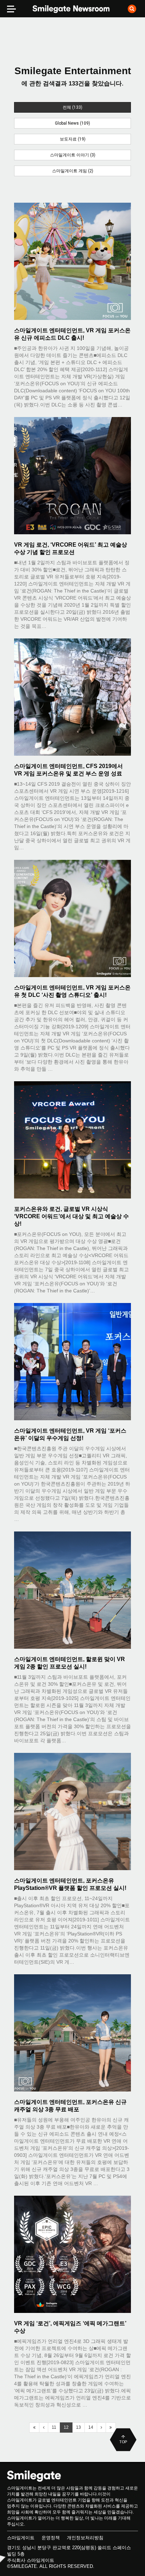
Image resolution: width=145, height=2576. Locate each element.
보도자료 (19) (73, 139)
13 (78, 2427)
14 (91, 2427)
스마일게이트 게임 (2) (73, 171)
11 (54, 2427)
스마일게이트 (21, 2538)
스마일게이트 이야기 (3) (73, 155)
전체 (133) (72, 107)
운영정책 (51, 2538)
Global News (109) (72, 123)
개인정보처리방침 (85, 2538)
